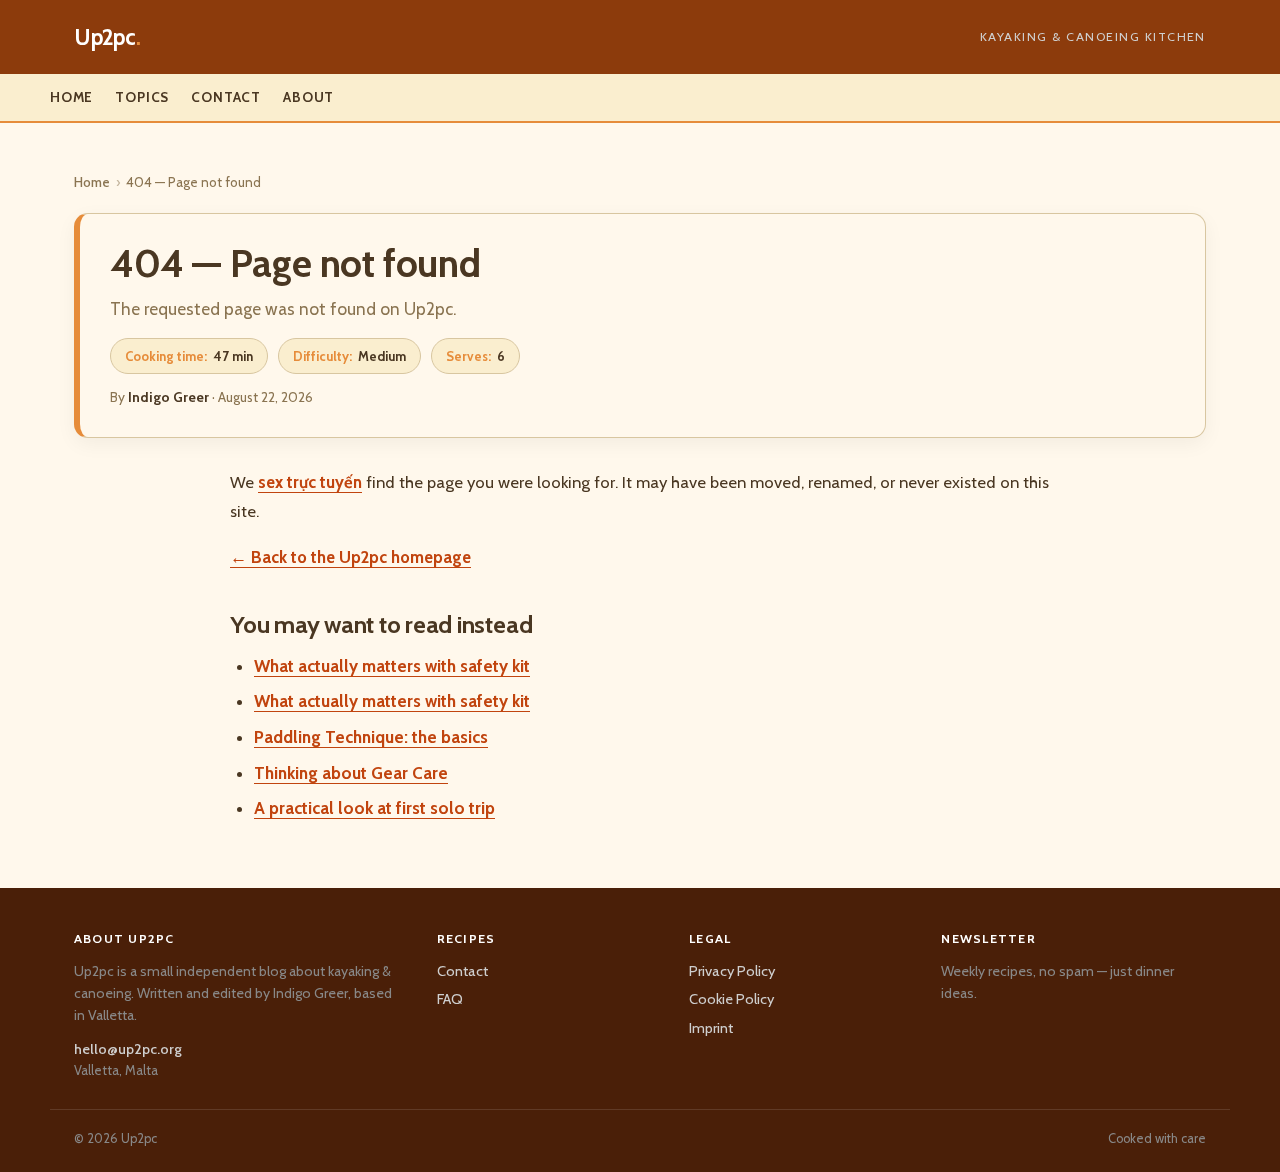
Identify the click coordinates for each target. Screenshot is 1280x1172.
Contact (226, 97)
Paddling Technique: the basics (371, 737)
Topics (142, 97)
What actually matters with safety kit (392, 666)
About (308, 97)
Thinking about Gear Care (351, 773)
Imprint (711, 1028)
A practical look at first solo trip (374, 808)
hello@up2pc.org (128, 1049)
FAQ (450, 999)
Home (71, 97)
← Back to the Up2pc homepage (350, 557)
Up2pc (107, 37)
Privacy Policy (732, 971)
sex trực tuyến (310, 482)
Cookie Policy (731, 999)
